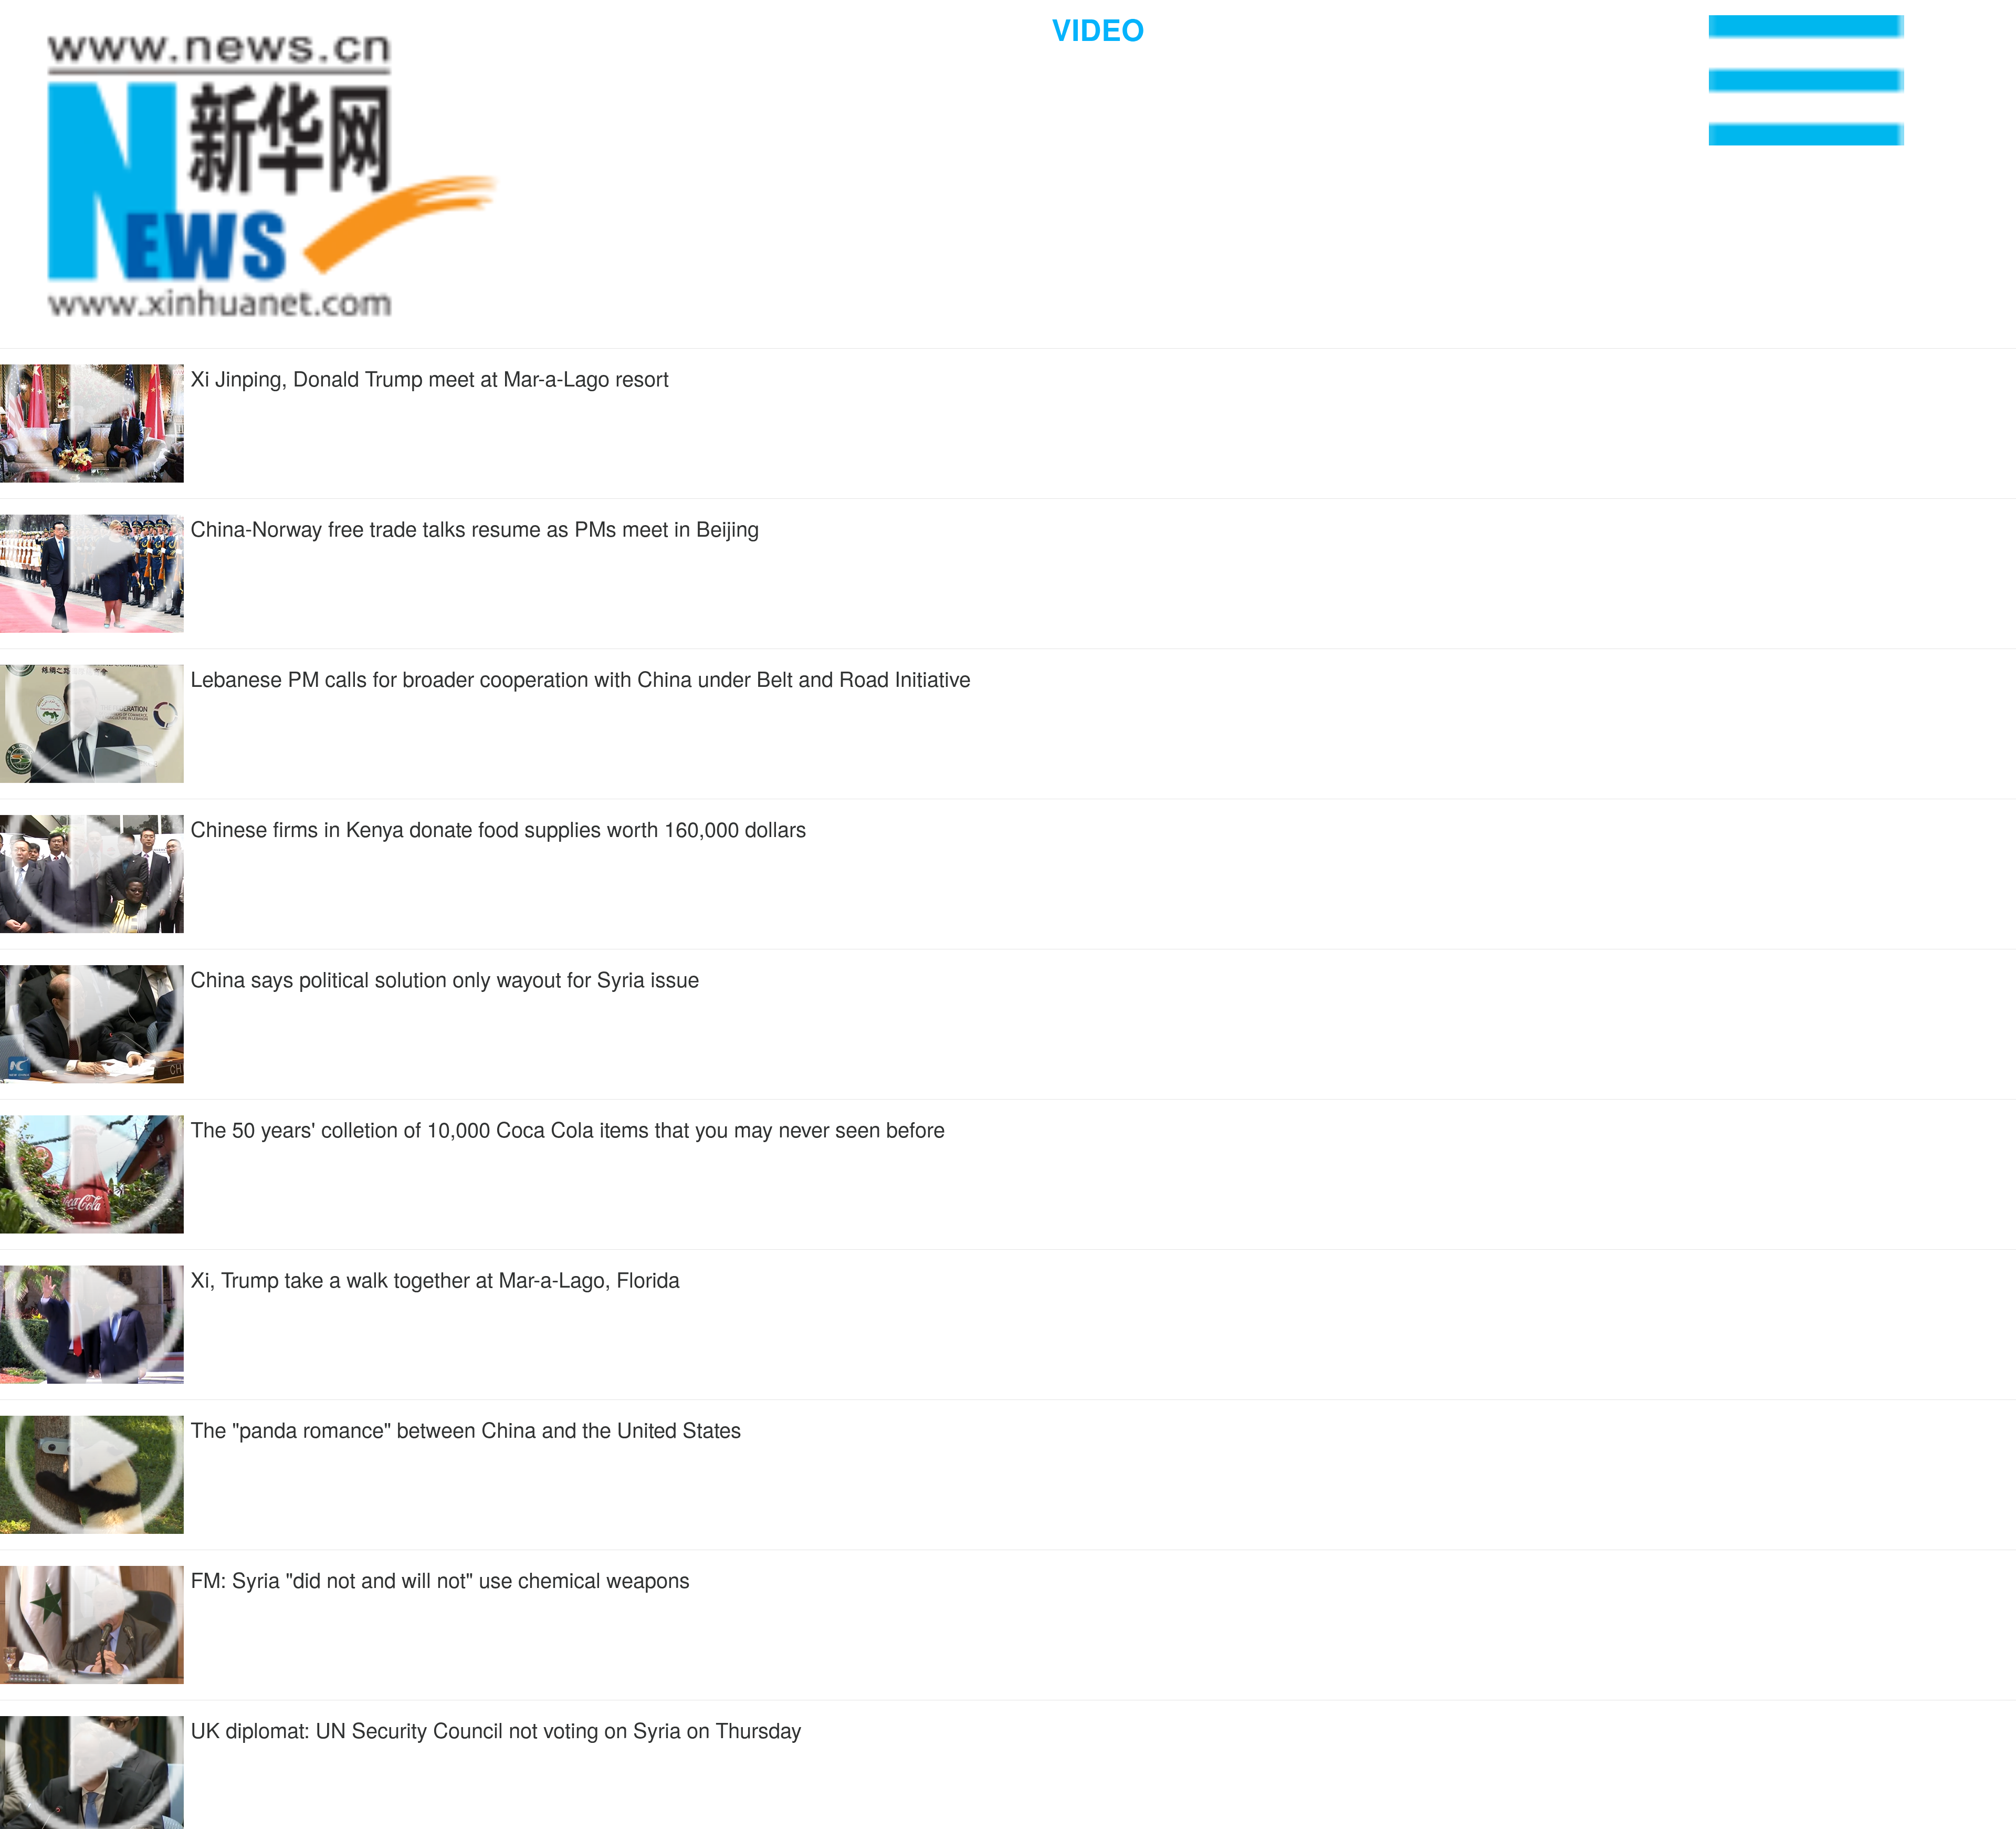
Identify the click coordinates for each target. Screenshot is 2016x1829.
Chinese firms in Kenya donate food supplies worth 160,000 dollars (498, 828)
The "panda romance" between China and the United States (466, 1429)
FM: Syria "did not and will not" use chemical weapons (440, 1579)
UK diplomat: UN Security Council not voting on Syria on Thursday (496, 1729)
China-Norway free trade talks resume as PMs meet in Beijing (475, 527)
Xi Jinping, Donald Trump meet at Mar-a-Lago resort (430, 377)
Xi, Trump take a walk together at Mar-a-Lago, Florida (435, 1278)
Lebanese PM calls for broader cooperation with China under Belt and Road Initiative (581, 678)
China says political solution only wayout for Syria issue (445, 978)
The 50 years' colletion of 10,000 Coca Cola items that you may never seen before (568, 1128)
